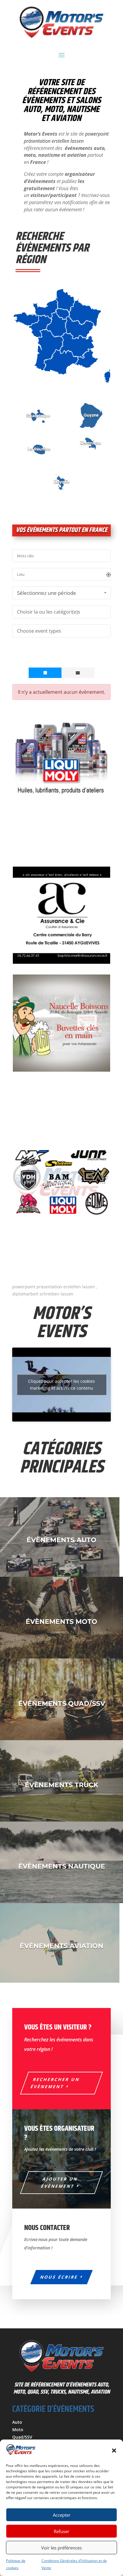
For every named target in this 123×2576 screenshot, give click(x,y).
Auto (17, 2422)
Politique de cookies (16, 2564)
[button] (114, 2451)
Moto (18, 2430)
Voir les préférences (61, 2548)
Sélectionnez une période (47, 593)
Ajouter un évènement (60, 2182)
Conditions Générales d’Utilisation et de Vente (74, 2564)
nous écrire (59, 2277)
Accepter (62, 2515)
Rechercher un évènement (56, 2083)
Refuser (61, 2531)
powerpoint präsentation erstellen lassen (66, 137)
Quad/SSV (22, 2437)
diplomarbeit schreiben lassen (43, 1294)
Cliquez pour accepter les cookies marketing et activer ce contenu (61, 1385)
